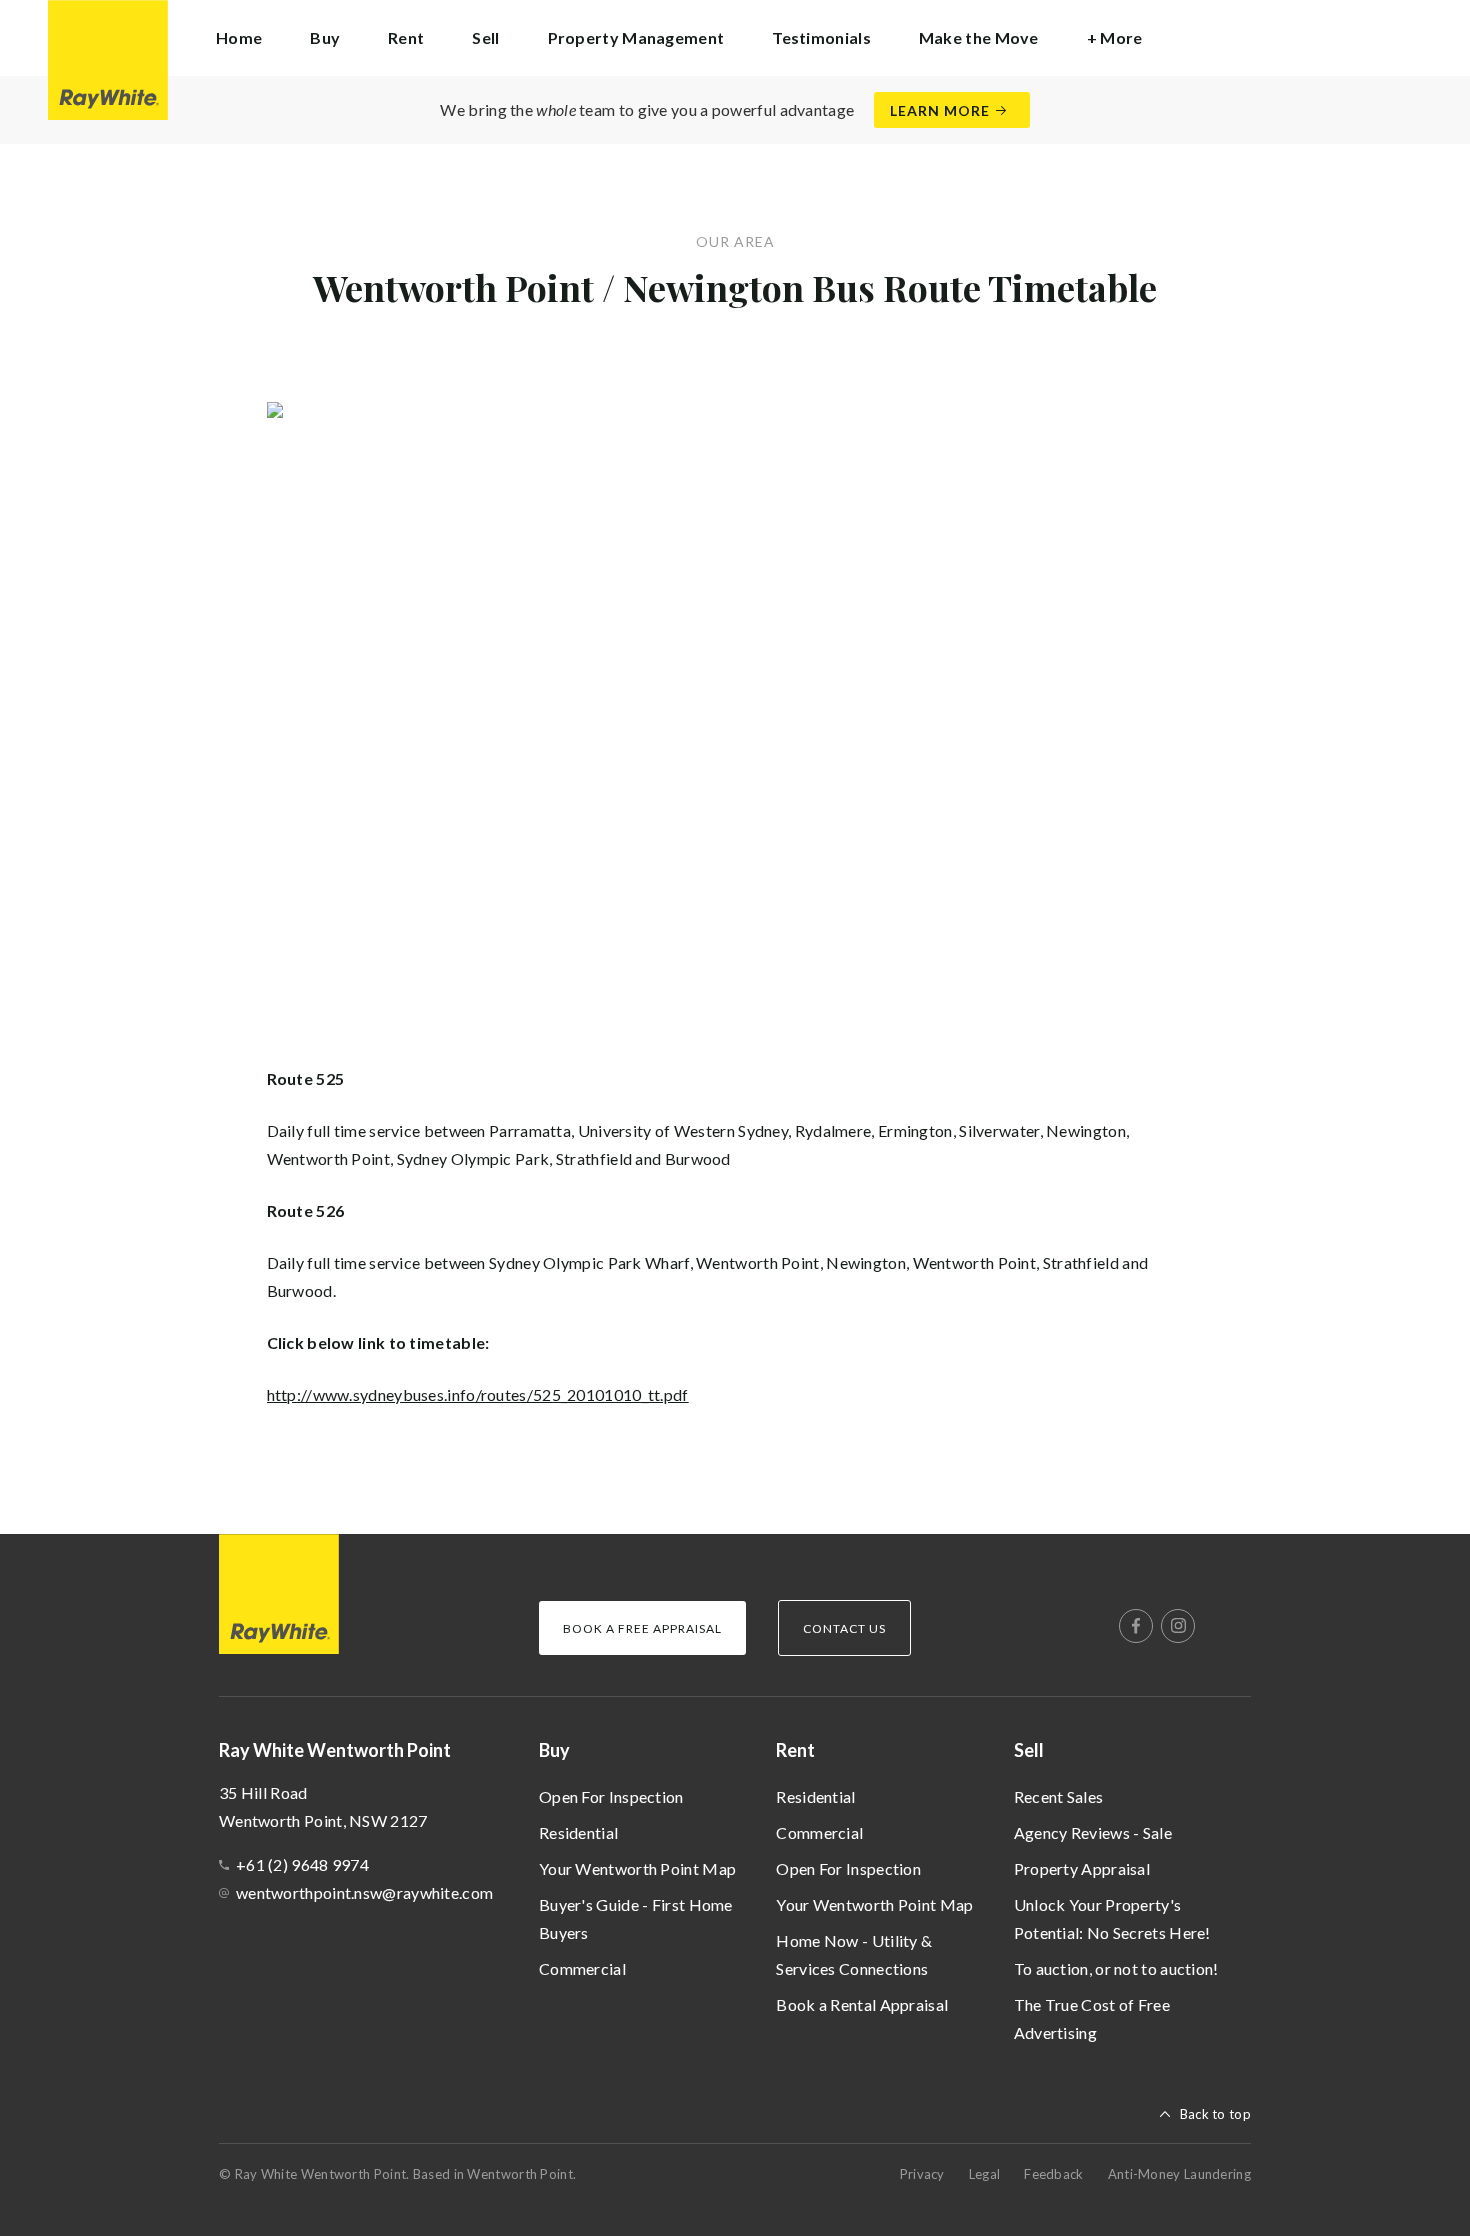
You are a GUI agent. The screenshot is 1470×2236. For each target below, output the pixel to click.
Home (239, 37)
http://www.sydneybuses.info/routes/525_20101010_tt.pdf (478, 1394)
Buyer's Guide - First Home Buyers (636, 1918)
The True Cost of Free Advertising (1092, 2018)
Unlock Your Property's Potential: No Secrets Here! (1112, 1918)
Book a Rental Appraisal (862, 2004)
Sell (1029, 1750)
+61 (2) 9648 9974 (302, 1864)
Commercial (582, 1968)
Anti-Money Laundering (1179, 2174)
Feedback (1053, 2174)
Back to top (1215, 2114)
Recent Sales (1059, 1796)
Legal (985, 2174)
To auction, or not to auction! (1116, 1968)
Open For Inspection (611, 1796)
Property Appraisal (1082, 1868)
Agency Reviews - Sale (1093, 1832)
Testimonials (821, 37)
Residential (578, 1832)
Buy (554, 1750)
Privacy (922, 2174)
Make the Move (979, 37)
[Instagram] (1178, 1626)
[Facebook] (1136, 1626)
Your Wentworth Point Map (637, 1868)
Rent (795, 1750)
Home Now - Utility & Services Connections (854, 1954)
